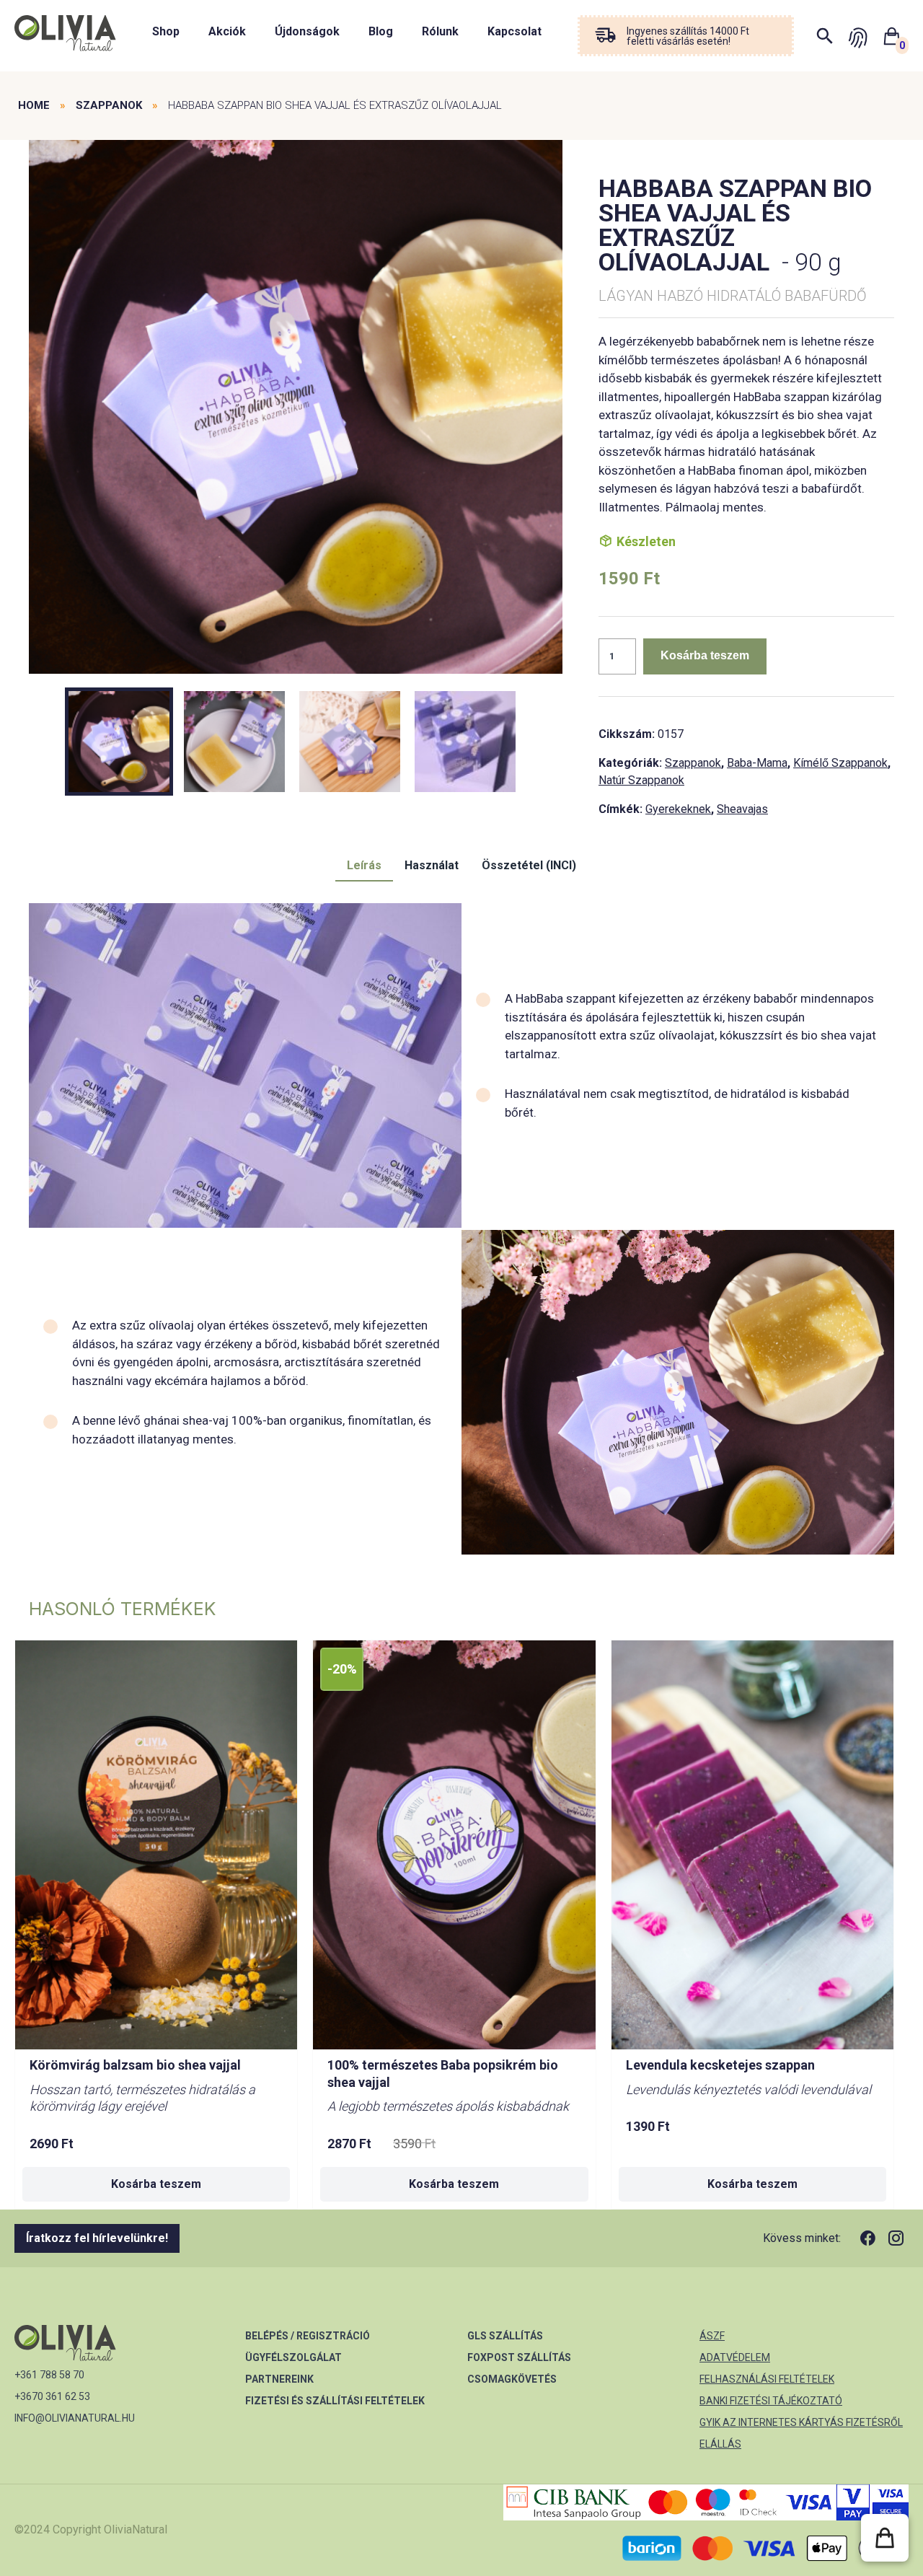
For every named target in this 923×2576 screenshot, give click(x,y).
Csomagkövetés (512, 2379)
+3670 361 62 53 (52, 2396)
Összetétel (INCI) (529, 865)
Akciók (227, 31)
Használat (432, 865)
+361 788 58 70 (49, 2375)
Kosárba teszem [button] (156, 2184)
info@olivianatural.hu (75, 2418)
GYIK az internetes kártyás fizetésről (801, 2422)
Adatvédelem (735, 2357)
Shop (166, 31)
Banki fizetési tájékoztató (771, 2401)
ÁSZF (712, 2336)
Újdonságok (307, 31)
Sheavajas (742, 809)
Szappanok (109, 105)
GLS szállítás (505, 2336)
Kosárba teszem (705, 655)
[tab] (364, 866)
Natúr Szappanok (641, 780)
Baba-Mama (757, 763)
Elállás (720, 2444)
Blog (381, 31)
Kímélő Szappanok (840, 763)
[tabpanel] (296, 408)
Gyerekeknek (678, 809)
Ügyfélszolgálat (293, 2357)
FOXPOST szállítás (519, 2357)
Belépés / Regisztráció (308, 2336)
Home (34, 105)
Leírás (364, 865)
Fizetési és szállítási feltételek (335, 2401)
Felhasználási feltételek (767, 2379)
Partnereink (279, 2379)
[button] (885, 2538)
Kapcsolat (515, 31)
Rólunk (440, 31)
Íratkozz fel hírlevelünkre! (97, 2238)
